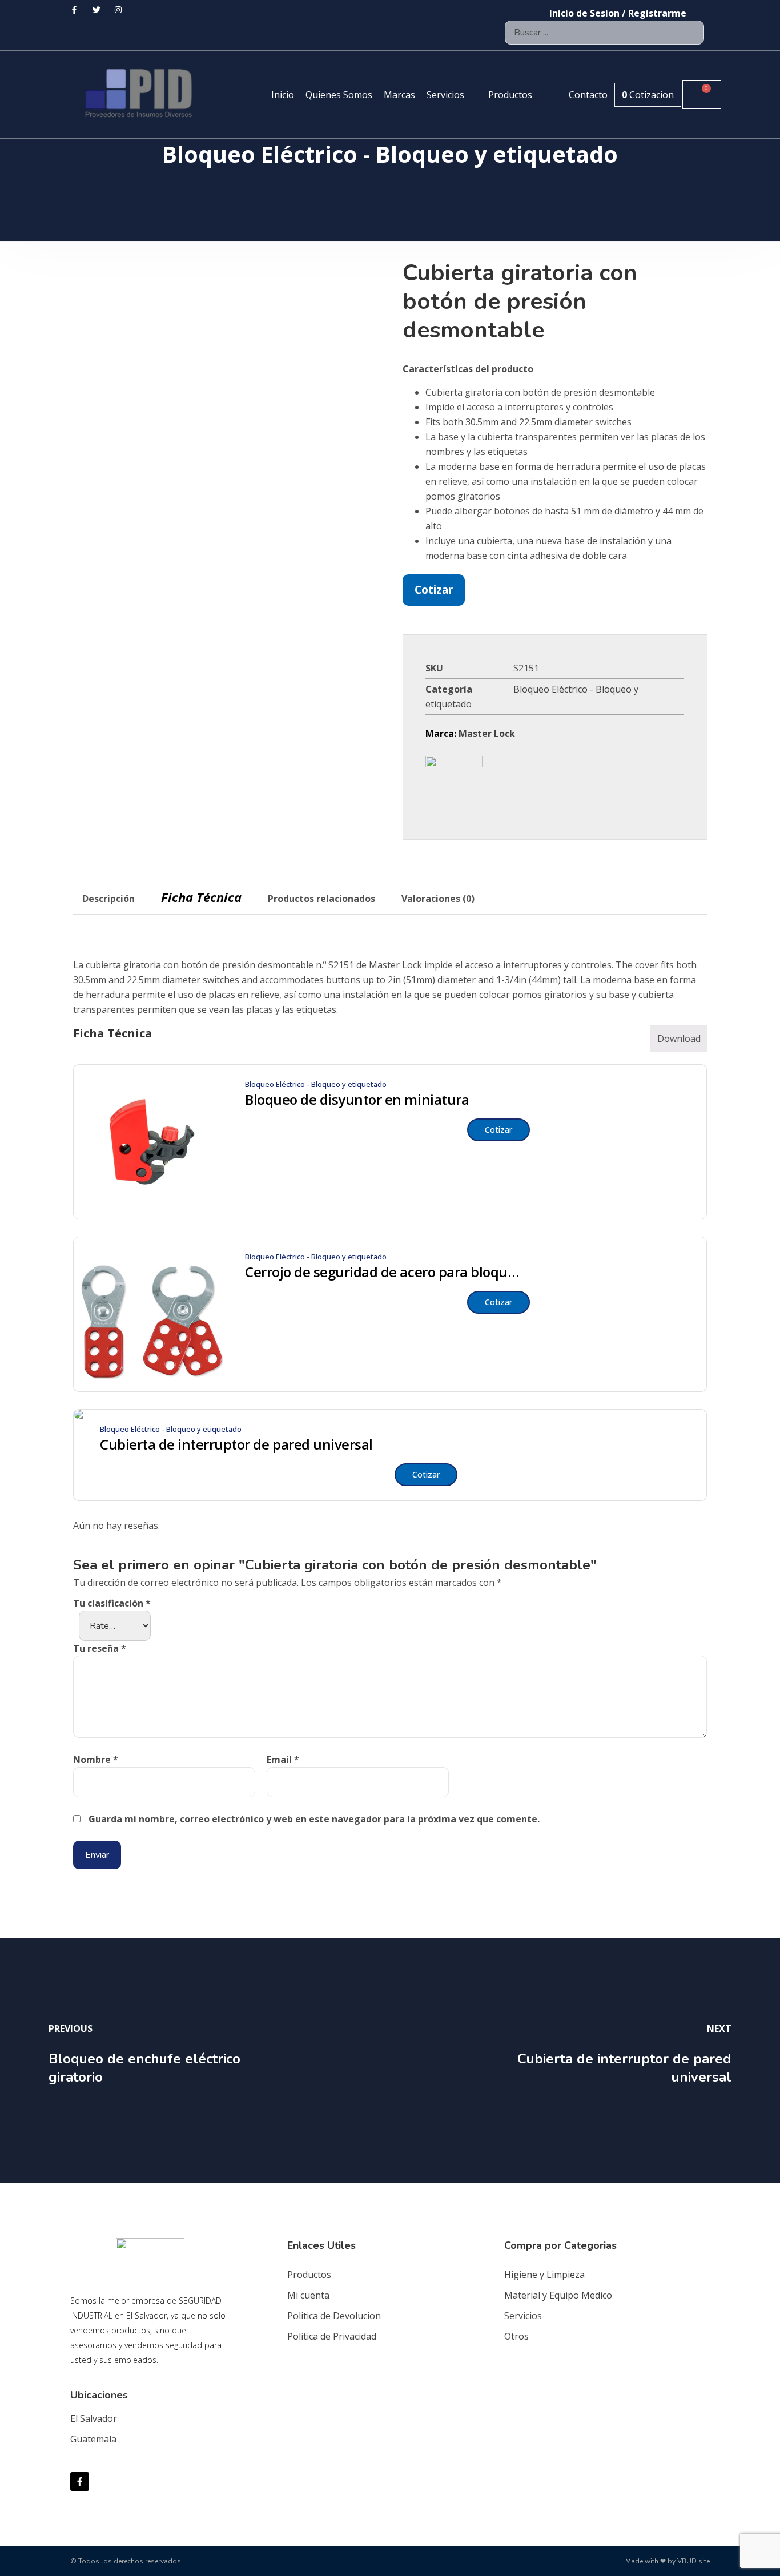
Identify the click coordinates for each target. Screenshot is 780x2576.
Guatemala (93, 2439)
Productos (309, 2275)
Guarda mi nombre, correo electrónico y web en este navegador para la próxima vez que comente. (314, 1819)
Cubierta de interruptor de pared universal (236, 1444)
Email (283, 1760)
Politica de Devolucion (334, 2316)
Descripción (108, 899)
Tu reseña (100, 1648)
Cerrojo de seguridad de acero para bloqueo (382, 1272)
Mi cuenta (308, 2295)
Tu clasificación (112, 1603)
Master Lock (487, 734)
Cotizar (434, 589)
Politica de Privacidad (332, 2336)
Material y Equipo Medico (558, 2295)
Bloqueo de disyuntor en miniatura (357, 1100)
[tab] (108, 899)
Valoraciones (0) (438, 899)
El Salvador (94, 2418)
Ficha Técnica (201, 897)
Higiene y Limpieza (544, 2275)
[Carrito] (702, 95)
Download (679, 1039)
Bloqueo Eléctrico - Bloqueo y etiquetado (316, 1084)
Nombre (96, 1760)
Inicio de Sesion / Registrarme (618, 13)
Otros (516, 2336)
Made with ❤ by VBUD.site (668, 2561)
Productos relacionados (321, 899)
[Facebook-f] (80, 2482)
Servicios (523, 2316)
